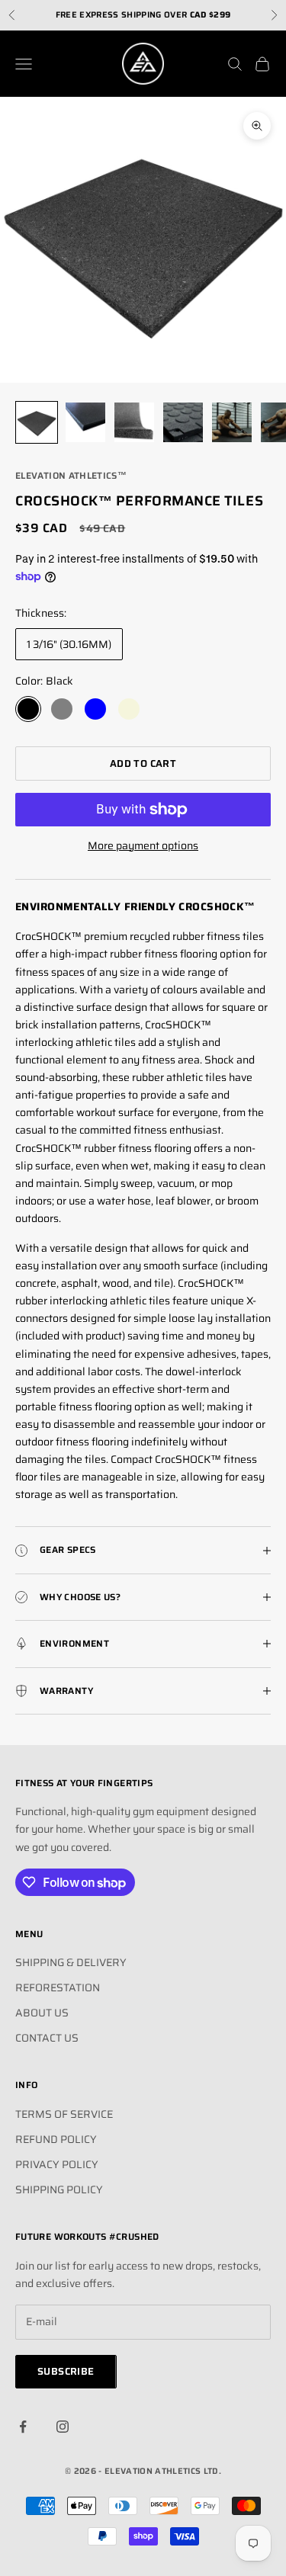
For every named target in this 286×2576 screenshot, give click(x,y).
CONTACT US (47, 2038)
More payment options (143, 845)
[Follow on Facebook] (23, 2427)
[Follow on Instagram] (63, 2427)
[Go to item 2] (85, 422)
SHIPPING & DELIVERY (71, 1962)
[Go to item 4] (183, 422)
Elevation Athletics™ (71, 475)
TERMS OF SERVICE (64, 2114)
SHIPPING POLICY (59, 2189)
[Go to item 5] (232, 422)
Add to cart (143, 763)
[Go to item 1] (37, 422)
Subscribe (66, 2371)
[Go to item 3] (134, 422)
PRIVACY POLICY (57, 2164)
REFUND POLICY (56, 2139)
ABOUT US (42, 2013)
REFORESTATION (58, 1987)
